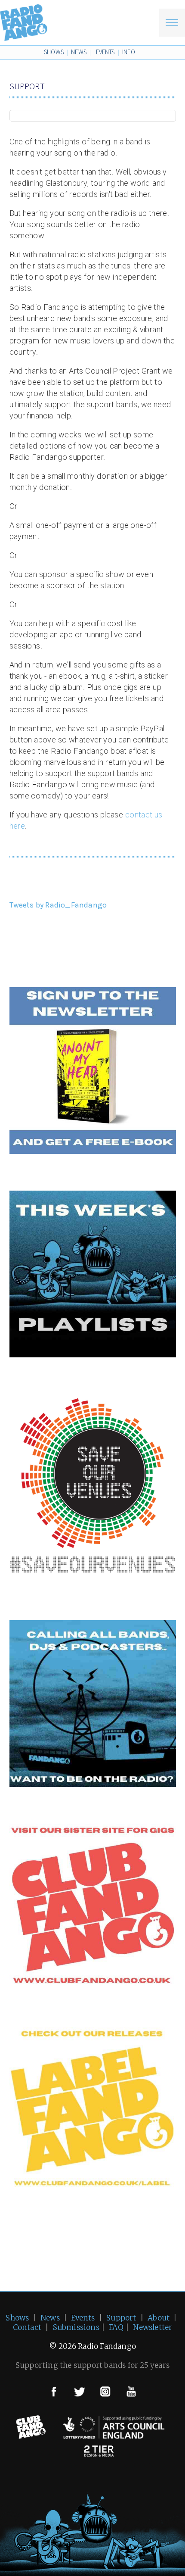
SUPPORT (27, 86)
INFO (129, 52)
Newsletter (153, 2327)
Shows (17, 2318)
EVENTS (105, 52)
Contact (27, 2327)
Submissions (76, 2327)
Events (83, 2318)
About (159, 2318)
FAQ (116, 2327)
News (50, 2318)
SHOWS (54, 52)
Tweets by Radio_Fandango (58, 905)
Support (121, 2318)
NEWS (79, 52)
